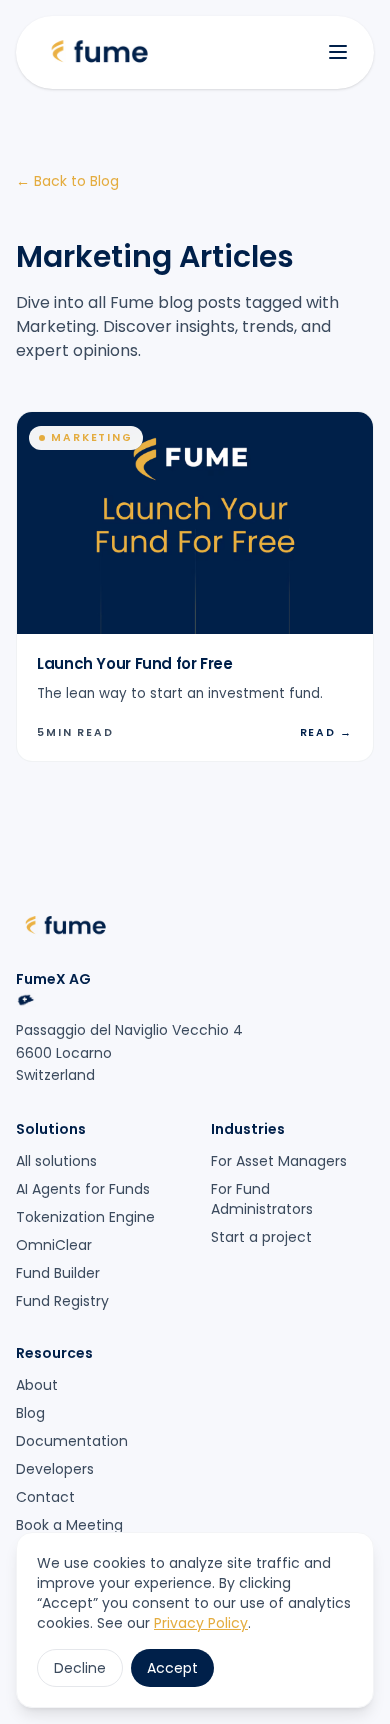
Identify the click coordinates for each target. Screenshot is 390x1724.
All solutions (56, 1161)
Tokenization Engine (85, 1217)
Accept (172, 1668)
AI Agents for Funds (83, 1189)
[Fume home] (100, 52)
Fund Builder (58, 1273)
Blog (30, 1413)
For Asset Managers (279, 1161)
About (37, 1385)
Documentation (72, 1441)
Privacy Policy (201, 1623)
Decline (80, 1668)
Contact (45, 1497)
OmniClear (54, 1245)
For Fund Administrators (262, 1199)
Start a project (261, 1237)
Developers (55, 1469)
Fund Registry (62, 1301)
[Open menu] (338, 52)
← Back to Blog (67, 181)
